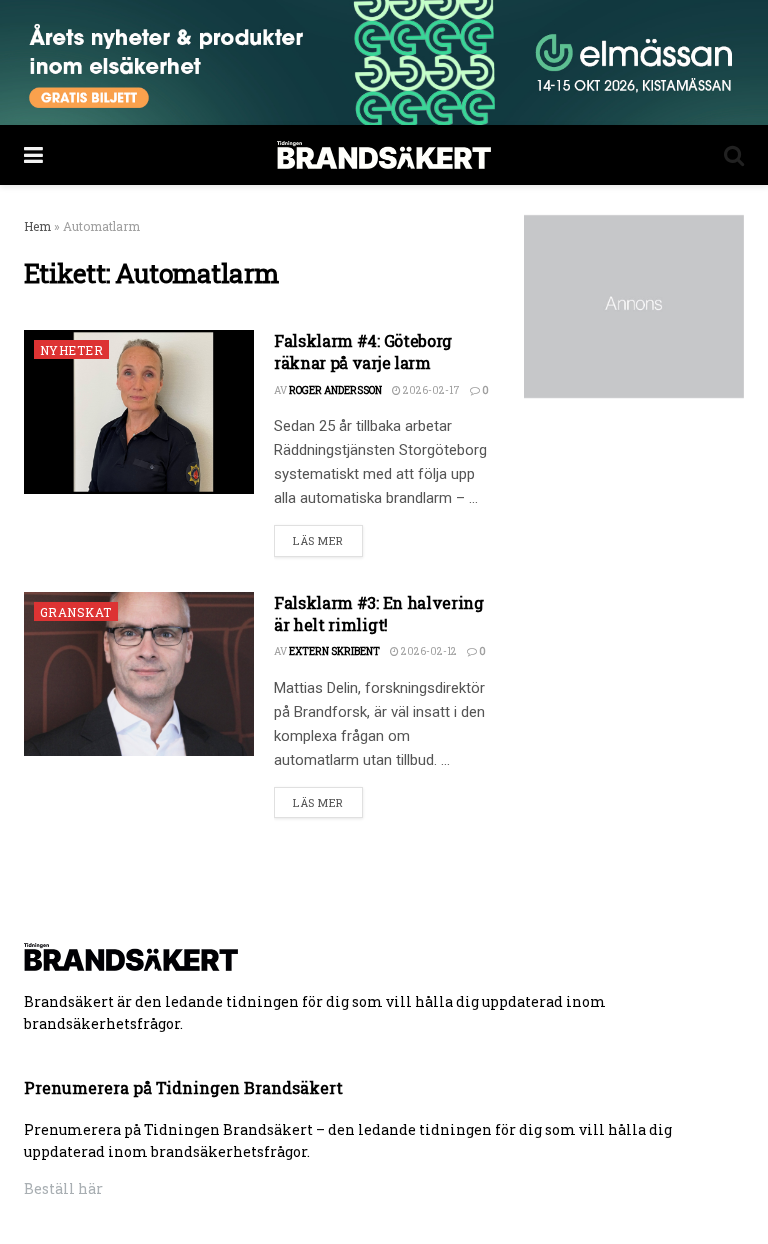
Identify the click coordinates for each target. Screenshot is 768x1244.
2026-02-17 (430, 390)
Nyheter (71, 350)
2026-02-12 (428, 651)
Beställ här (63, 1188)
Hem (37, 226)
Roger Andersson (335, 390)
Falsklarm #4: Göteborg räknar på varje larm (363, 351)
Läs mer (318, 540)
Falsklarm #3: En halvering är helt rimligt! (379, 613)
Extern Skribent (334, 651)
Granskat (76, 612)
